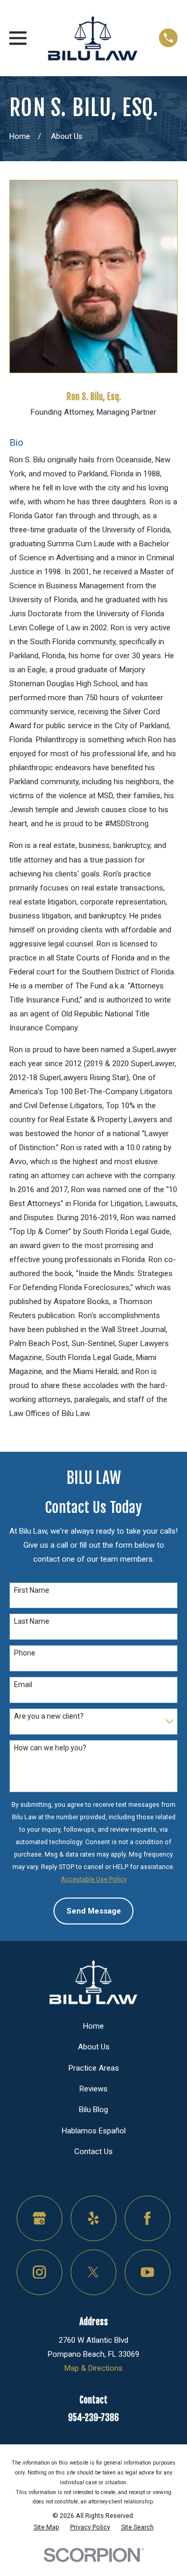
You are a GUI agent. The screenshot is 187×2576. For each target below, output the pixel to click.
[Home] (93, 38)
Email (23, 1685)
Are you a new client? (49, 1716)
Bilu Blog (94, 2110)
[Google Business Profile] (39, 2218)
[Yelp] (94, 2218)
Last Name (32, 1621)
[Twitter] (94, 2272)
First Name (32, 1590)
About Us (94, 2047)
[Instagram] (39, 2272)
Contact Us (94, 2152)
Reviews (94, 2089)
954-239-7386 (94, 2418)
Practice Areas (94, 2068)
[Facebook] (148, 2218)
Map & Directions (94, 2368)
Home (94, 2026)
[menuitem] (46, 2527)
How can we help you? (50, 1748)
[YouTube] (148, 2272)
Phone (25, 1653)
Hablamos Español (94, 2131)
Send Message (94, 1911)
